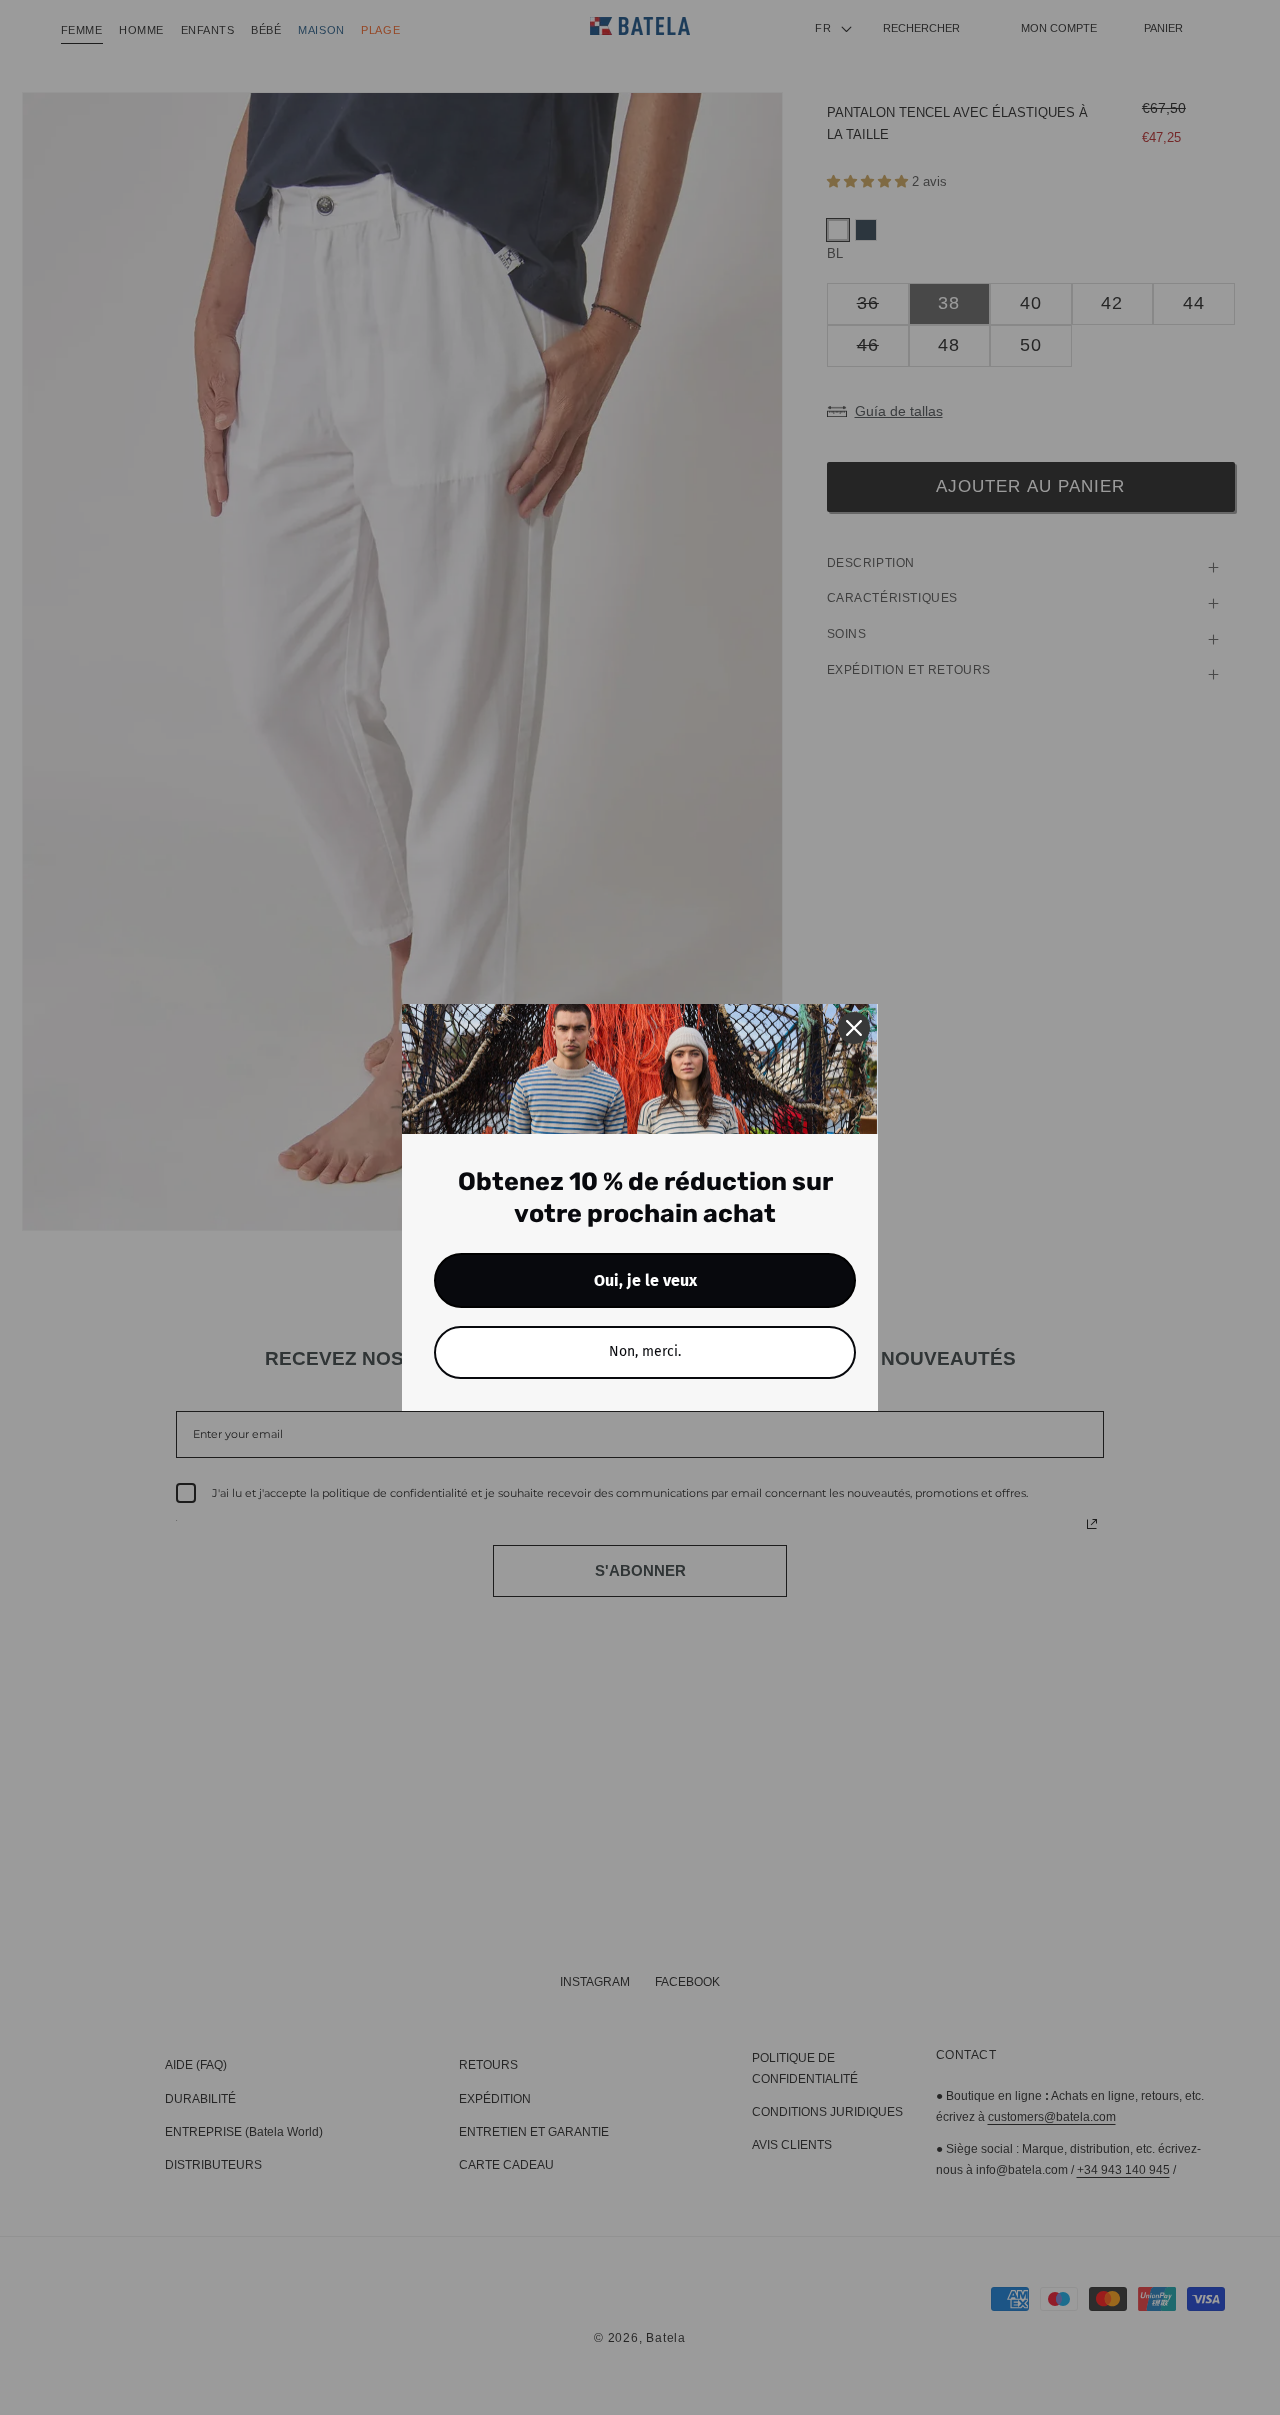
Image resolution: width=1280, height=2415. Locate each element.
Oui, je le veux (645, 1280)
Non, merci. (645, 1351)
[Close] (854, 1028)
